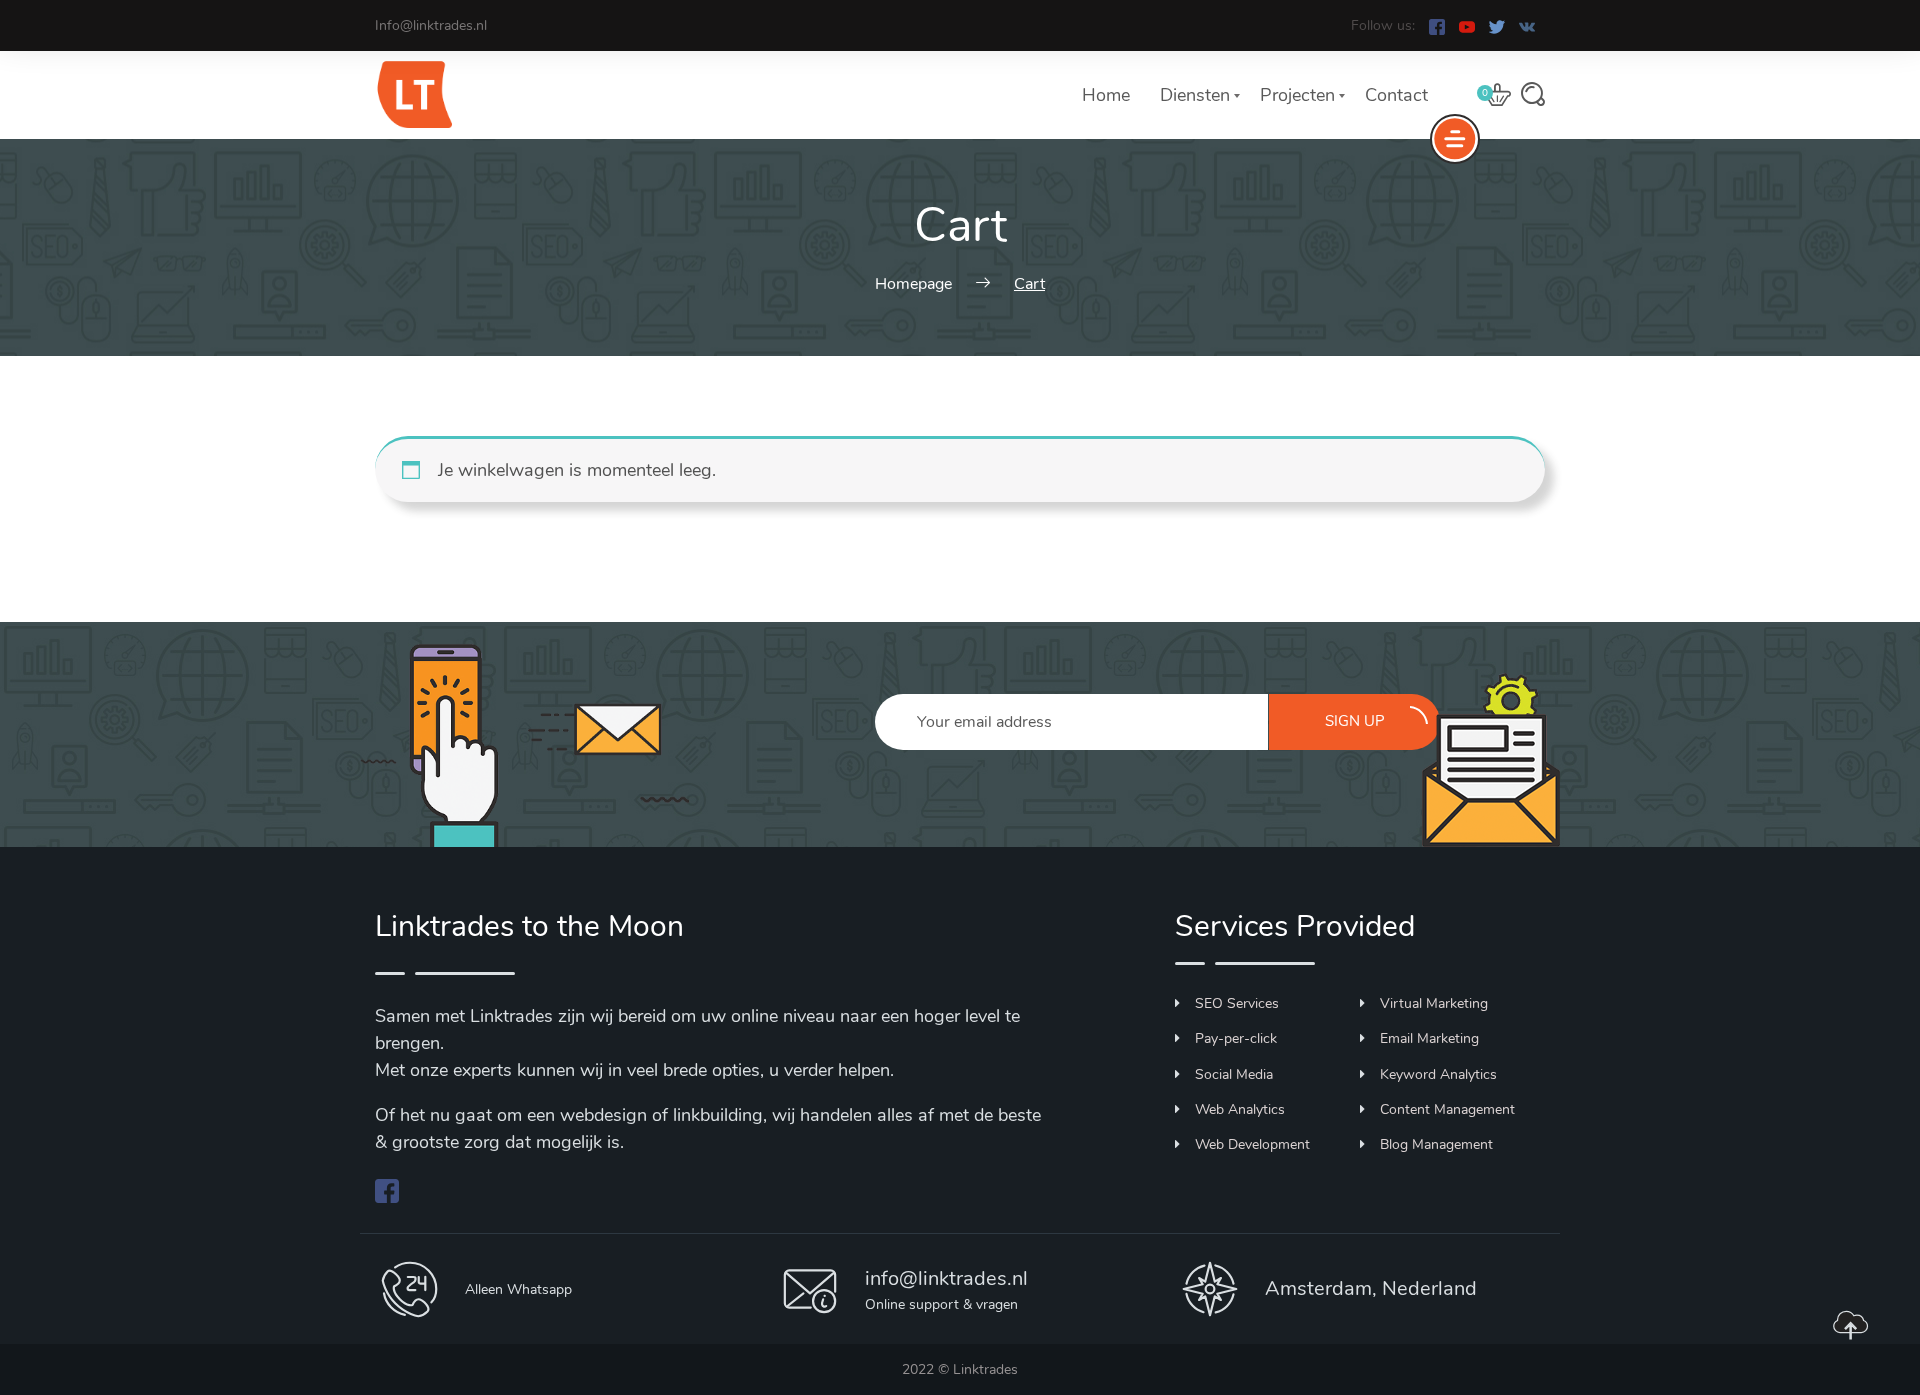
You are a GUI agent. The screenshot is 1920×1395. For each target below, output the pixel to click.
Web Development (1252, 1144)
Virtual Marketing (1434, 1003)
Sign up (1355, 721)
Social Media (1234, 1074)
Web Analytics (1240, 1109)
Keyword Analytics (1438, 1074)
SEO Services (1237, 1003)
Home (1106, 95)
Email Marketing (1429, 1038)
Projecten (1297, 95)
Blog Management (1436, 1144)
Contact (1396, 95)
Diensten (1195, 95)
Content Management (1447, 1109)
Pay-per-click (1236, 1038)
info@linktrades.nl (946, 1278)
